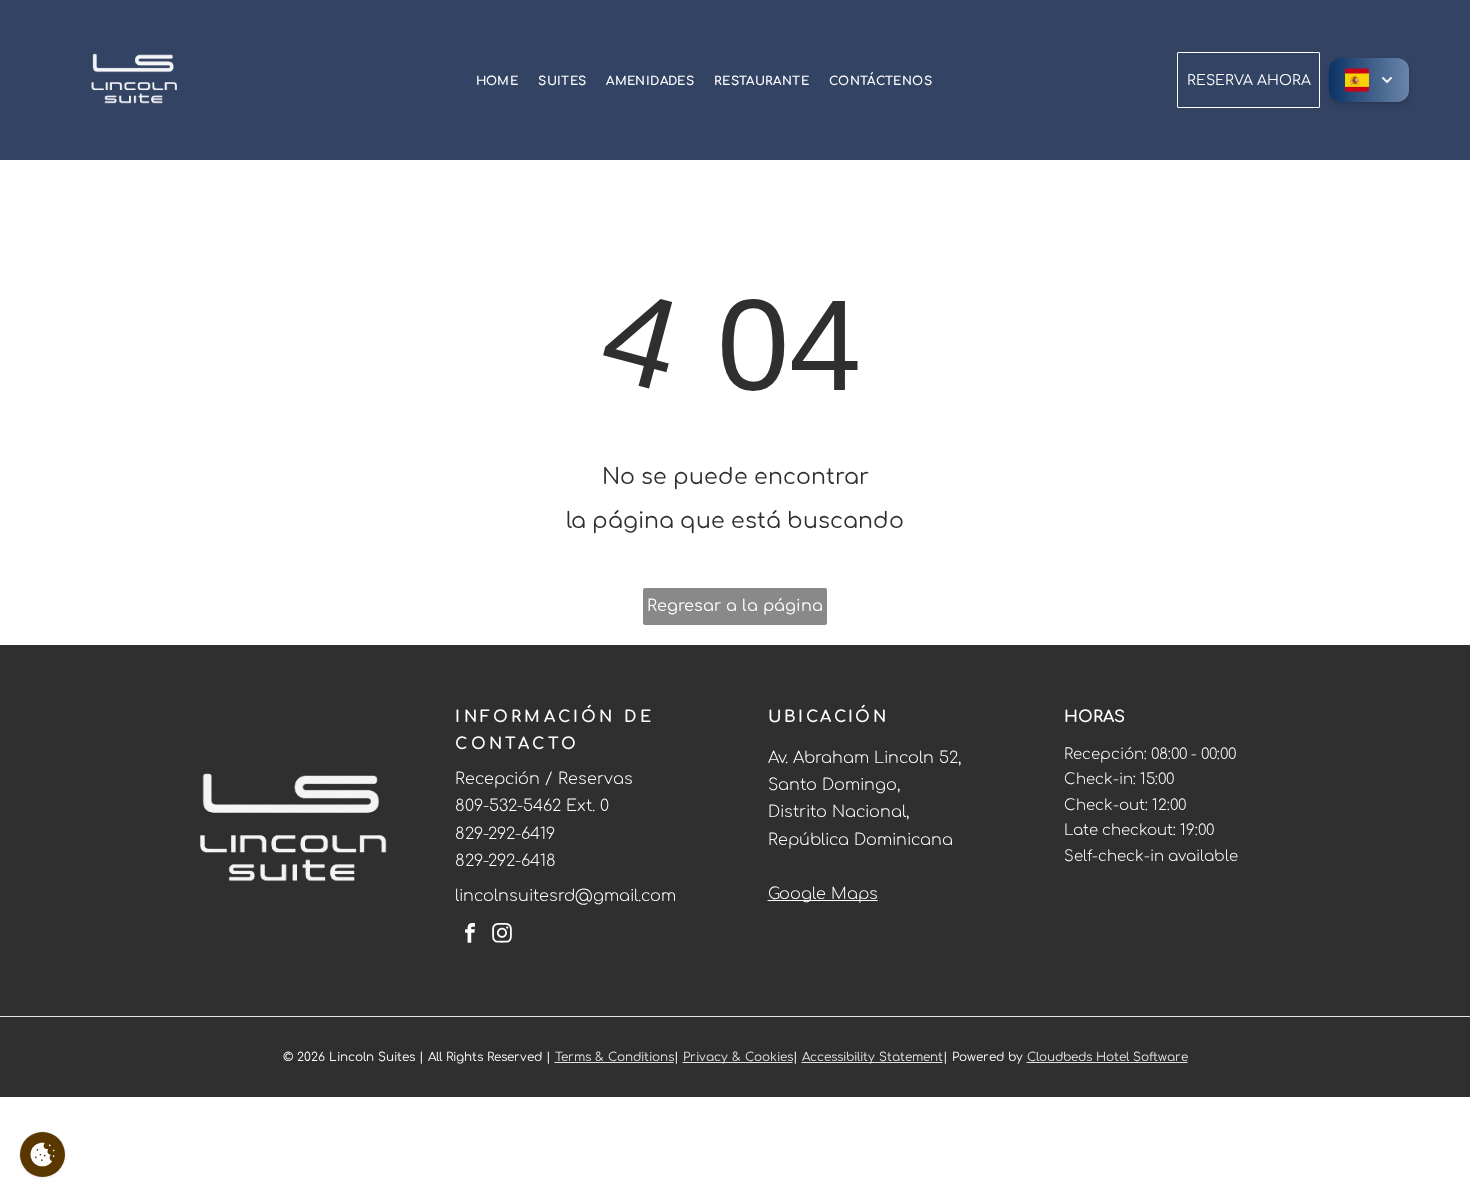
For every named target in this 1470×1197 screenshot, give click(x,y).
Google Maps (823, 894)
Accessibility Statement (872, 1057)
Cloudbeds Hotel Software (1107, 1057)
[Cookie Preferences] (42, 1154)
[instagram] (502, 935)
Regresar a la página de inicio (735, 611)
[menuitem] (497, 80)
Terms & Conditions (614, 1057)
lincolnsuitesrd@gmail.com (565, 896)
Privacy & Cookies (738, 1057)
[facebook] (470, 935)
